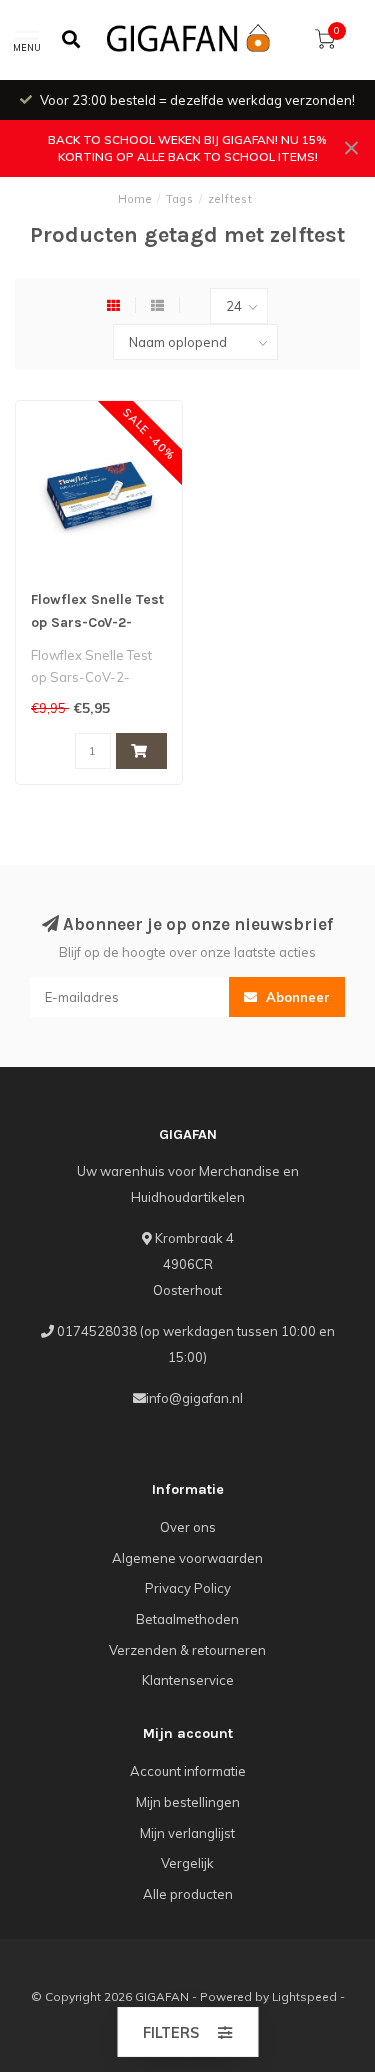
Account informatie (188, 1771)
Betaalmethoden (187, 1619)
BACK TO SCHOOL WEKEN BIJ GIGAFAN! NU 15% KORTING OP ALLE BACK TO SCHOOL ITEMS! (187, 148)
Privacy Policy (188, 1588)
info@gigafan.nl (194, 1398)
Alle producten (188, 1894)
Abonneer (296, 997)
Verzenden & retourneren (187, 1650)
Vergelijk (187, 1863)
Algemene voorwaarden (187, 1558)
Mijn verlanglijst (187, 1833)
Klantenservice (188, 1680)
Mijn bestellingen (188, 1802)
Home (135, 199)
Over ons (188, 1527)
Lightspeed (304, 1996)
